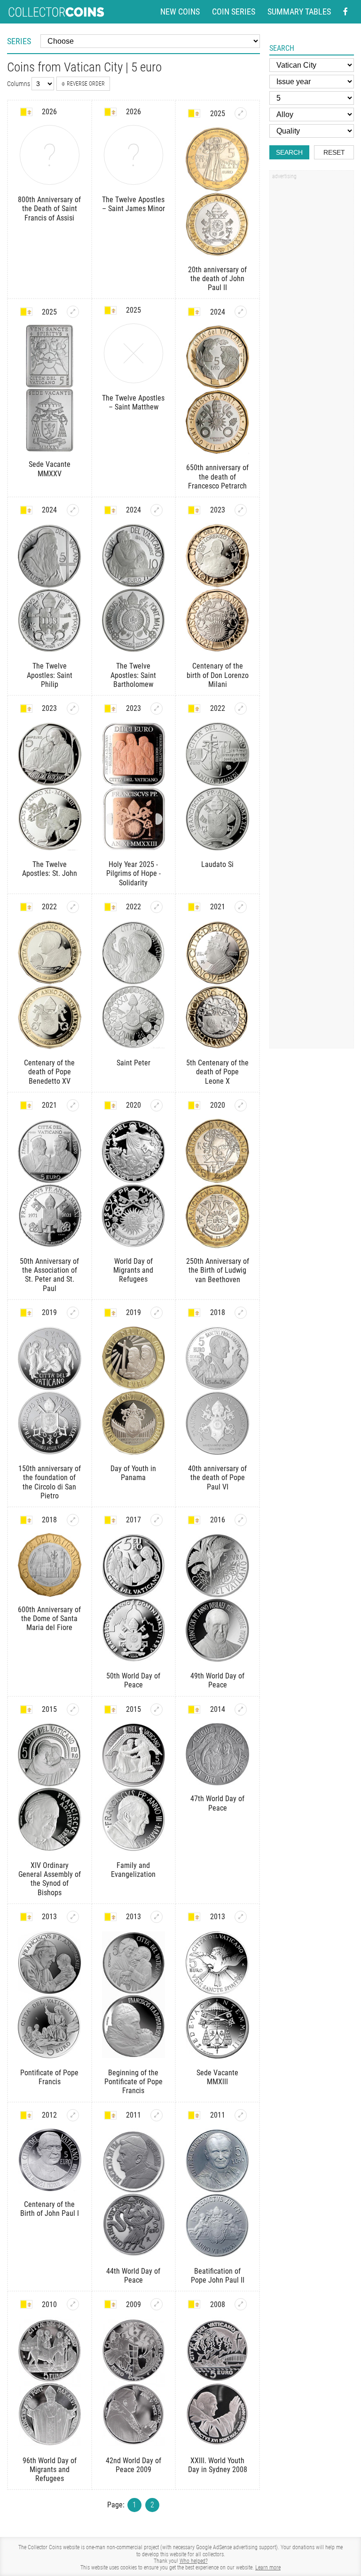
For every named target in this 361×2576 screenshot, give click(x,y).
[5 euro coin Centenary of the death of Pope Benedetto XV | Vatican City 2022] (73, 907)
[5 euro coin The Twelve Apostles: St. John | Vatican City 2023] (73, 709)
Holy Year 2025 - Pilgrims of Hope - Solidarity (133, 873)
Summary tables (299, 12)
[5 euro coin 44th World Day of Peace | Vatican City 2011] (157, 2115)
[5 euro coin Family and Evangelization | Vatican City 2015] (157, 1709)
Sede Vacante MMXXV (50, 469)
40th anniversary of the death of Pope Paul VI (217, 1477)
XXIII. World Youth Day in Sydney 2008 (218, 2465)
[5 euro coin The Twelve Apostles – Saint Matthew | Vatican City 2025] (134, 353)
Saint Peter (133, 1063)
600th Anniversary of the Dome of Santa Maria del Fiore (49, 1619)
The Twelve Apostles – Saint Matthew (133, 402)
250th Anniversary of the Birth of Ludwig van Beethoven (218, 1270)
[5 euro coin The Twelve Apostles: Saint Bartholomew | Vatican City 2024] (157, 510)
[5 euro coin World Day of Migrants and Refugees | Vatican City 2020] (157, 1105)
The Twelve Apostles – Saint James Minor (133, 204)
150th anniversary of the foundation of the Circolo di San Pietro (50, 1482)
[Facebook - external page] (345, 12)
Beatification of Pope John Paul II (218, 2276)
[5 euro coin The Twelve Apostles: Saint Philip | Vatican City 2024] (73, 510)
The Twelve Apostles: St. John (50, 869)
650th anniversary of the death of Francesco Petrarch (217, 477)
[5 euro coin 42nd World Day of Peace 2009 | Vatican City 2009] (157, 2304)
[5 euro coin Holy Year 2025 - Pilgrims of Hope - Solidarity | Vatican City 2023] (157, 709)
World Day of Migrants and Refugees (133, 1270)
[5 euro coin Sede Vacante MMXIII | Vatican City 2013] (241, 1917)
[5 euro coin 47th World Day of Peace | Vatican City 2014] (241, 1709)
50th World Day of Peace (133, 1680)
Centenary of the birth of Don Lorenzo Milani (218, 675)
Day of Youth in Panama (133, 1473)
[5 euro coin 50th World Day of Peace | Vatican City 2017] (157, 1520)
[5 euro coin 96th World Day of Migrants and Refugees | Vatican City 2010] (73, 2304)
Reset (334, 152)
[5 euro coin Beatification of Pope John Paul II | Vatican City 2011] (241, 2115)
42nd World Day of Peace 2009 (133, 2465)
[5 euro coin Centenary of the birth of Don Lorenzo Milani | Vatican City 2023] (241, 510)
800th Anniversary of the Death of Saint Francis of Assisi (49, 209)
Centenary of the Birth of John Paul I (50, 2209)
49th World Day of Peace (217, 1680)
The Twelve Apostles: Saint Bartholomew (133, 675)
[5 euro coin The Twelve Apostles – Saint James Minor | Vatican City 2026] (134, 155)
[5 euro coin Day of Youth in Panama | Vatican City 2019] (157, 1313)
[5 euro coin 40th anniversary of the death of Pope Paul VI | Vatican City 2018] (241, 1313)
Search (289, 152)
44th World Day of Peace (133, 2276)
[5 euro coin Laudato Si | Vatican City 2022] (241, 709)
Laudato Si (217, 864)
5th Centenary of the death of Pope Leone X (217, 1072)
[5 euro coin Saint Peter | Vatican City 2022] (157, 907)
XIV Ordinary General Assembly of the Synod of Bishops (50, 1879)
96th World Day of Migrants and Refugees (50, 2470)
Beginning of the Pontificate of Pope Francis (133, 2082)
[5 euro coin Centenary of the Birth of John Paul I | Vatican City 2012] (73, 2115)
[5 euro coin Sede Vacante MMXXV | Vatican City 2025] (73, 312)
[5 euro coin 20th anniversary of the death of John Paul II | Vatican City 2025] (241, 113)
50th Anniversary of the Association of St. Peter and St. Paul (49, 1275)
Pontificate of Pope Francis (49, 2077)
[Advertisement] (312, 326)
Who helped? (194, 2561)
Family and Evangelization (133, 1870)
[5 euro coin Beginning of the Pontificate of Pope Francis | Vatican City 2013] (157, 1917)
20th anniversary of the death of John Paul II (217, 279)
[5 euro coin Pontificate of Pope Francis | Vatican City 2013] (73, 1917)
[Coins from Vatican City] (26, 112)
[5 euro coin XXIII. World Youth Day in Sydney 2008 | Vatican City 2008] (241, 2304)
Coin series (234, 12)
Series (19, 41)
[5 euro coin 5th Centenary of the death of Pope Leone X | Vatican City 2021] (241, 907)
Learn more (268, 2568)
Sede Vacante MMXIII (217, 2077)
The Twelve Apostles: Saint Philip (50, 675)
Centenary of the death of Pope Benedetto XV (49, 1072)
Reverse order (86, 84)
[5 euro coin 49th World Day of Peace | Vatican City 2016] (241, 1520)
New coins (180, 12)
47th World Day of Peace (217, 1803)
